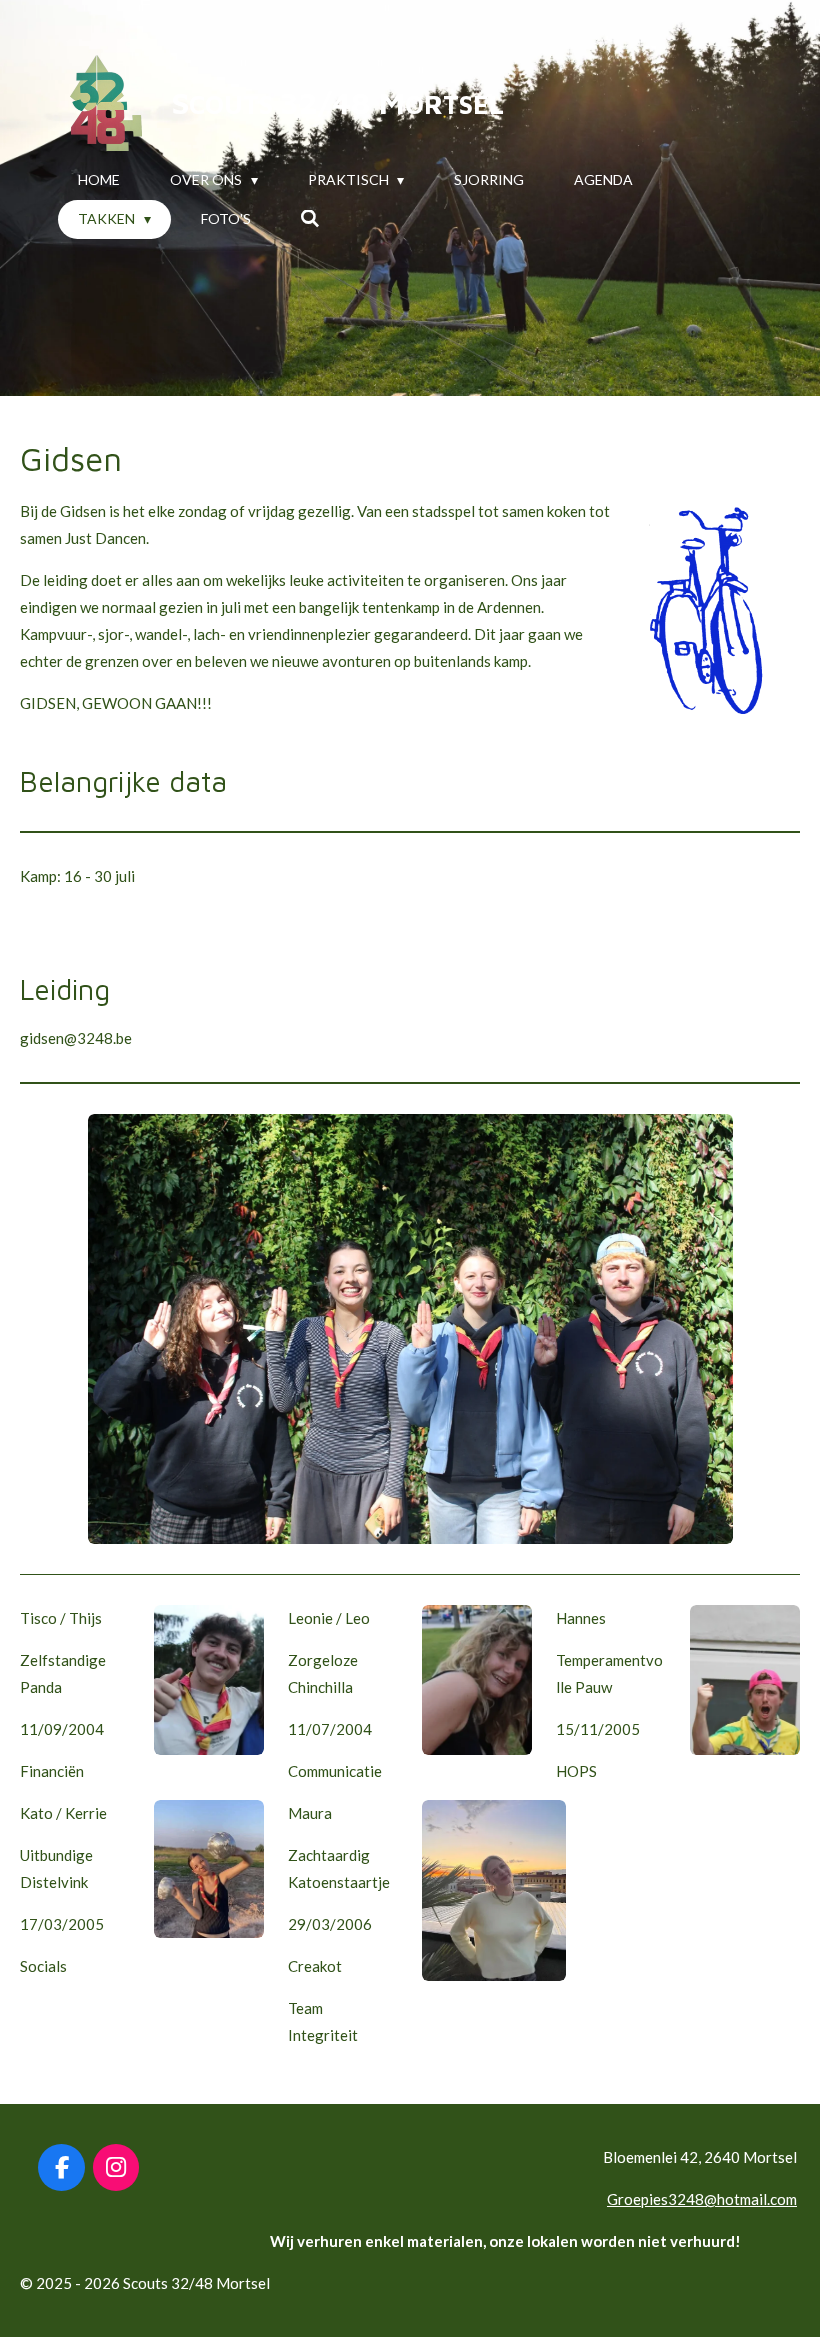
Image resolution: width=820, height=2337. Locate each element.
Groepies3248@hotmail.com (702, 2199)
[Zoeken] (311, 219)
